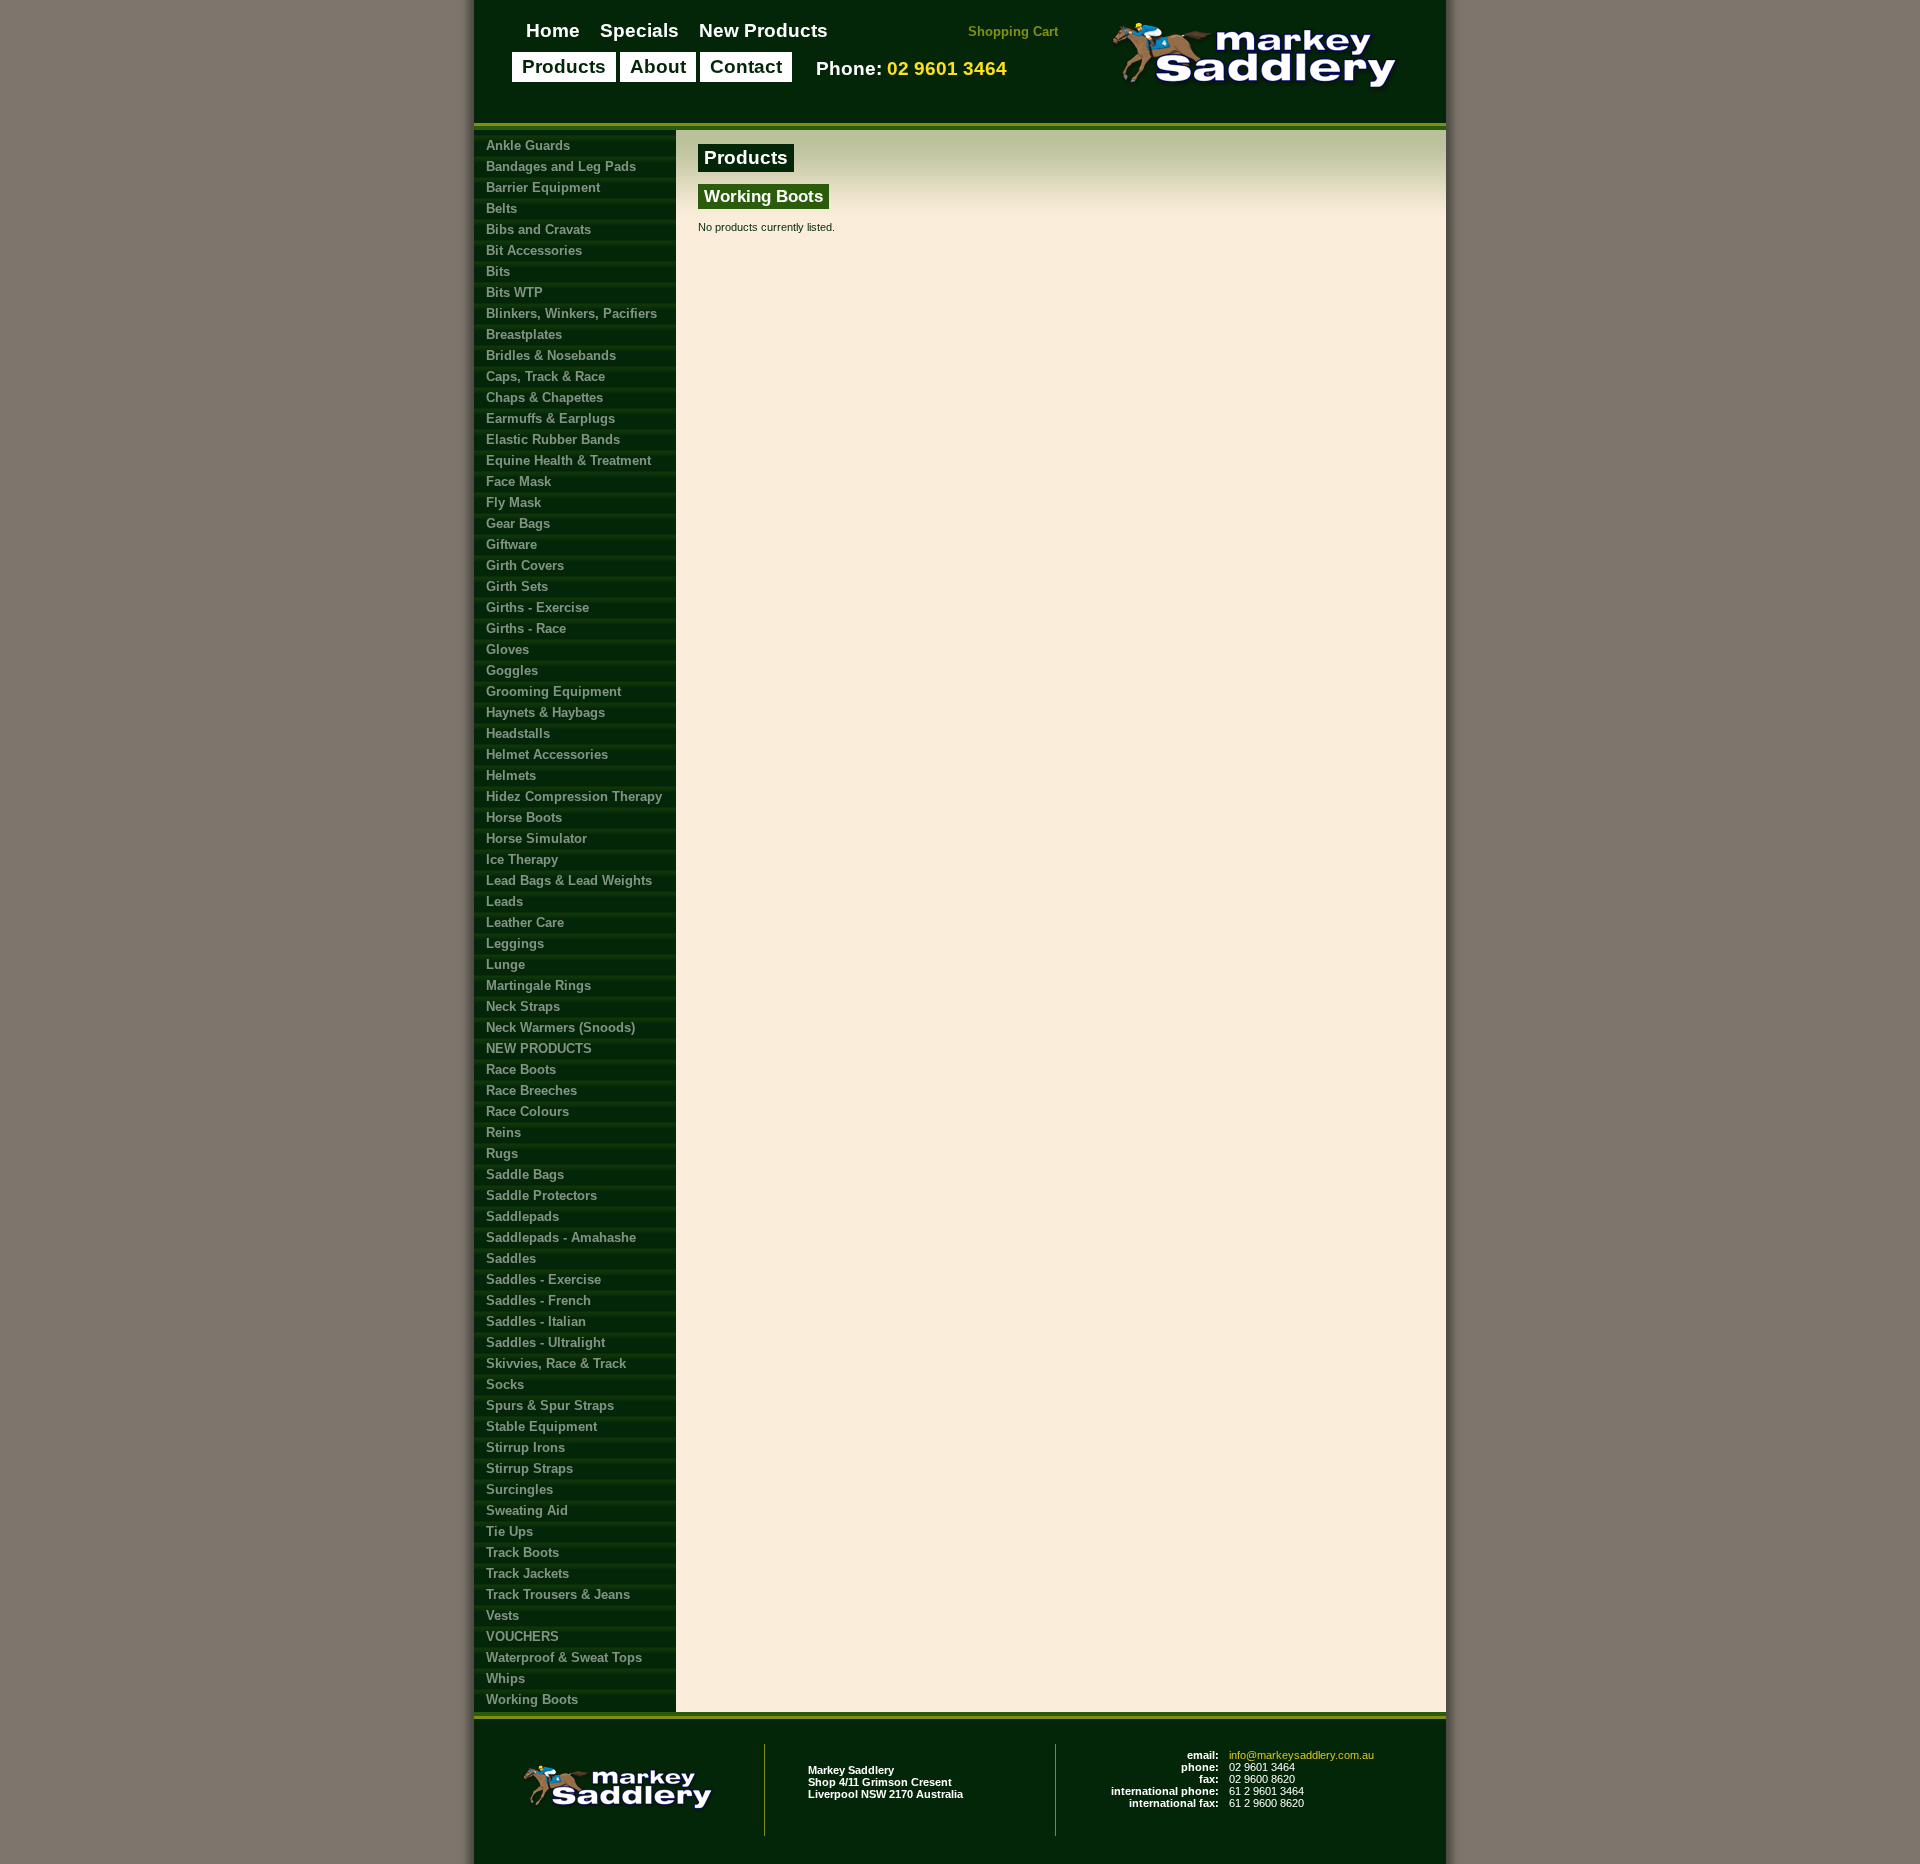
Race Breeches (531, 1090)
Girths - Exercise (537, 607)
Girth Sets (517, 586)
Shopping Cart (1013, 31)
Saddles (511, 1258)
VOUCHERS (522, 1636)
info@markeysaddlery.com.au (1301, 1755)
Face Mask (518, 481)
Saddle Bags (525, 1174)
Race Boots (521, 1069)
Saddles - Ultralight (545, 1342)
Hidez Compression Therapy (574, 796)
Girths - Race (526, 628)
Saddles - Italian (536, 1321)
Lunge (505, 964)
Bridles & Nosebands (551, 355)
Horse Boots (524, 817)
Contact (746, 66)
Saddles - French (538, 1300)
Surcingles (519, 1489)
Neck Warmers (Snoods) (560, 1027)
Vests (502, 1615)
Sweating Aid (527, 1510)
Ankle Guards (528, 145)
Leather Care (525, 922)
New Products (763, 30)
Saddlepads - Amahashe (561, 1237)
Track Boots (522, 1552)
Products (564, 66)
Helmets (511, 775)
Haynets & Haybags (545, 712)
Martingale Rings (538, 985)
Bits (498, 271)
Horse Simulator (536, 838)
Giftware (511, 544)
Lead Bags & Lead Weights (569, 880)
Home (553, 30)
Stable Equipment (541, 1426)
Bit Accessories (534, 250)
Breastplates (524, 334)
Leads (504, 901)
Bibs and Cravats (538, 229)
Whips (505, 1678)
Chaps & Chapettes (544, 397)
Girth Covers (525, 565)
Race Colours (527, 1111)
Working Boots (532, 1699)
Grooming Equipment (553, 691)
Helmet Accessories (547, 754)
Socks (505, 1384)
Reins (503, 1132)
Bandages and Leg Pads (561, 166)
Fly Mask (513, 502)
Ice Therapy (522, 859)
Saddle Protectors (541, 1195)
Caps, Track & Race (545, 376)
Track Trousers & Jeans (558, 1594)
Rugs (502, 1153)
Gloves (507, 649)
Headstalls (518, 733)
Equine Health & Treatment (568, 460)
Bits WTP (514, 292)
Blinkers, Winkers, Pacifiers (571, 313)
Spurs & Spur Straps (550, 1405)
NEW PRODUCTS (539, 1048)
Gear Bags (518, 523)
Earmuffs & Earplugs (550, 418)
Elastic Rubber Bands (553, 439)
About (658, 66)
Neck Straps (523, 1006)
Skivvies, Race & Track (556, 1363)
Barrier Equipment (543, 187)
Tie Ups (509, 1531)
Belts (501, 208)
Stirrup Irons (525, 1447)
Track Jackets (527, 1573)
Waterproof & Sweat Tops (564, 1657)
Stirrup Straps (529, 1468)
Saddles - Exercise (543, 1279)
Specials (639, 30)
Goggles (512, 670)
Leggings (515, 943)
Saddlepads (522, 1216)
